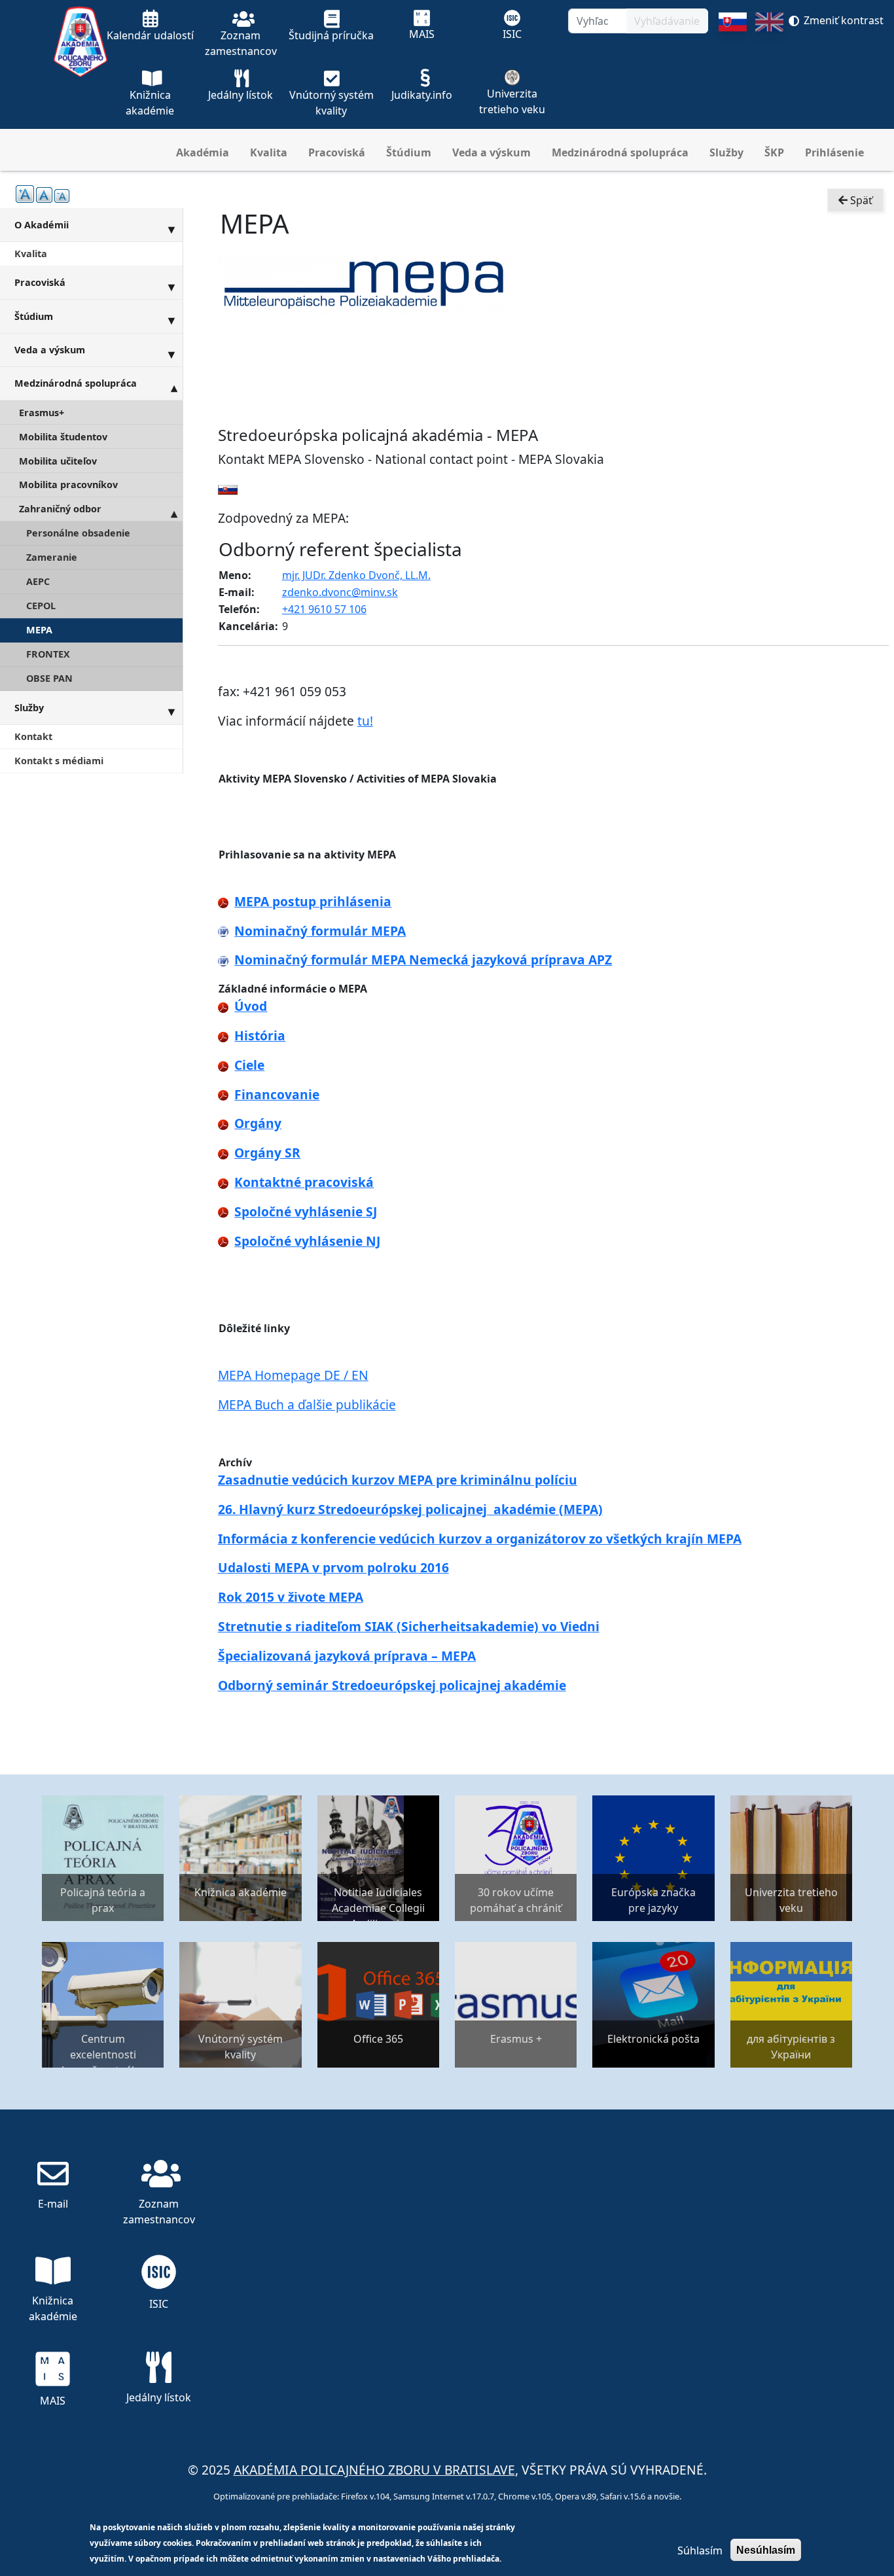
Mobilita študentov (63, 437)
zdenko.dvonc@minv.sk (340, 592)
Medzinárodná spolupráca (620, 152)
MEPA (39, 630)
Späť (860, 200)
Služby (726, 152)
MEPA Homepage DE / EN (293, 1375)
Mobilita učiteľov (58, 461)
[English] (769, 71)
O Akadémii (42, 225)
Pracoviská (337, 152)
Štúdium (409, 152)
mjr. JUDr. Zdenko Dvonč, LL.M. (356, 575)
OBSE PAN (49, 678)
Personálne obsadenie (78, 533)
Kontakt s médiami (59, 761)
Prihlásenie (834, 152)
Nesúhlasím (766, 2550)
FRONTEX (48, 654)
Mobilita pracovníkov (68, 485)
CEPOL (41, 606)
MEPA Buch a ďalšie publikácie (307, 1404)
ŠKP (774, 152)
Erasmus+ (42, 413)
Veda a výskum (492, 152)
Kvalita (269, 152)
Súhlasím (700, 2550)
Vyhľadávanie (667, 21)
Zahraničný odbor (60, 509)
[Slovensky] (733, 71)
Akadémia (203, 152)
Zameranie (52, 557)
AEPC (38, 581)
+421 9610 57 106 (324, 609)
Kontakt (33, 736)
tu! (365, 721)
